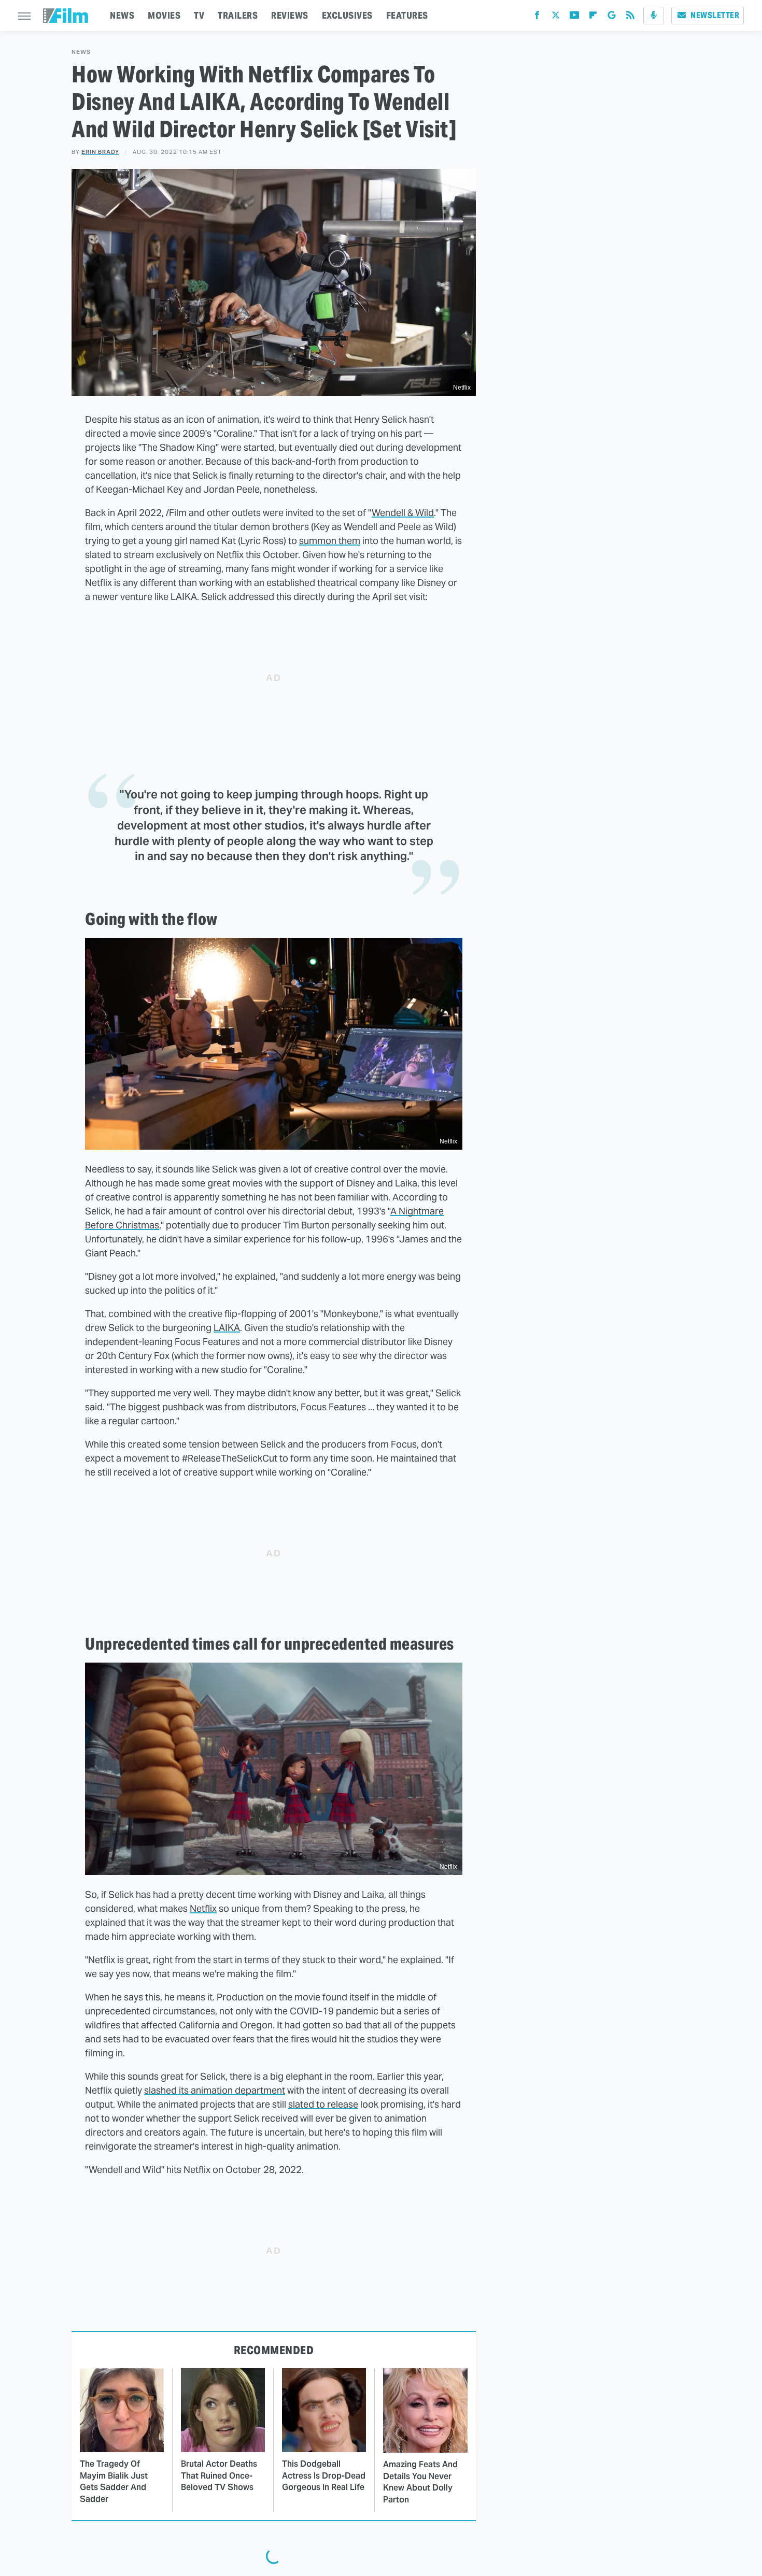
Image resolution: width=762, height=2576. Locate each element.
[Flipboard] (593, 17)
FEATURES (407, 15)
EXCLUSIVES (347, 15)
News (81, 52)
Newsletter (715, 15)
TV (199, 15)
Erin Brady (100, 152)
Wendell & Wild (403, 513)
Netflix (203, 1908)
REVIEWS (290, 15)
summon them (330, 541)
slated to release (323, 2104)
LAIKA (227, 1328)
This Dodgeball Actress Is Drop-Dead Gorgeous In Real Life (324, 2475)
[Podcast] (654, 16)
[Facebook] (537, 17)
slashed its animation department (215, 2090)
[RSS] (630, 17)
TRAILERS (238, 15)
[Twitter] (556, 17)
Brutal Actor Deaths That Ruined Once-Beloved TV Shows (219, 2475)
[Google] (612, 17)
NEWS (122, 15)
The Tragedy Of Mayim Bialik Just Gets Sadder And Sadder (114, 2481)
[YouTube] (574, 17)
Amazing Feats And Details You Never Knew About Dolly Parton (420, 2482)
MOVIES (164, 15)
